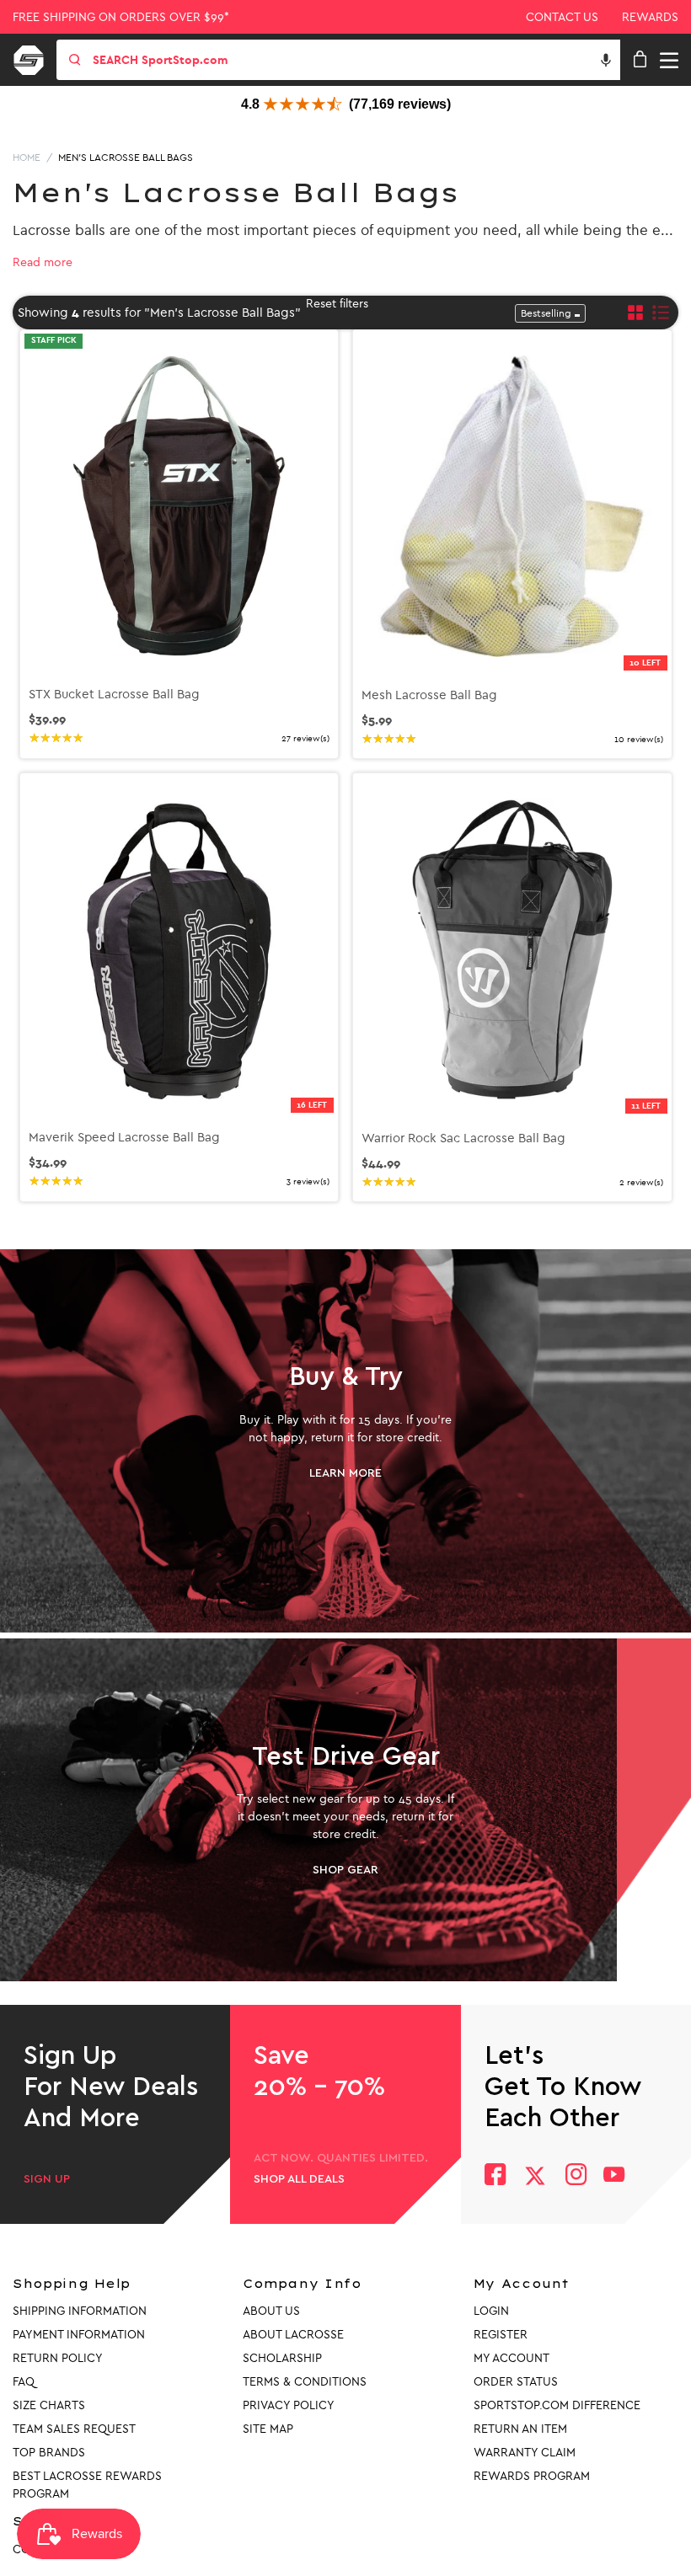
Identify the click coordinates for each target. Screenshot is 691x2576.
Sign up (47, 2179)
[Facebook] (495, 2176)
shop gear (345, 1870)
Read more (43, 262)
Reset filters (337, 304)
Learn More (345, 1473)
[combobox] (355, 60)
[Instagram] (575, 2176)
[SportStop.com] (35, 57)
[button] (606, 60)
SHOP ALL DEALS (299, 2179)
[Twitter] (535, 2176)
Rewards (650, 17)
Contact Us (562, 17)
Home (27, 158)
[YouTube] (614, 2176)
